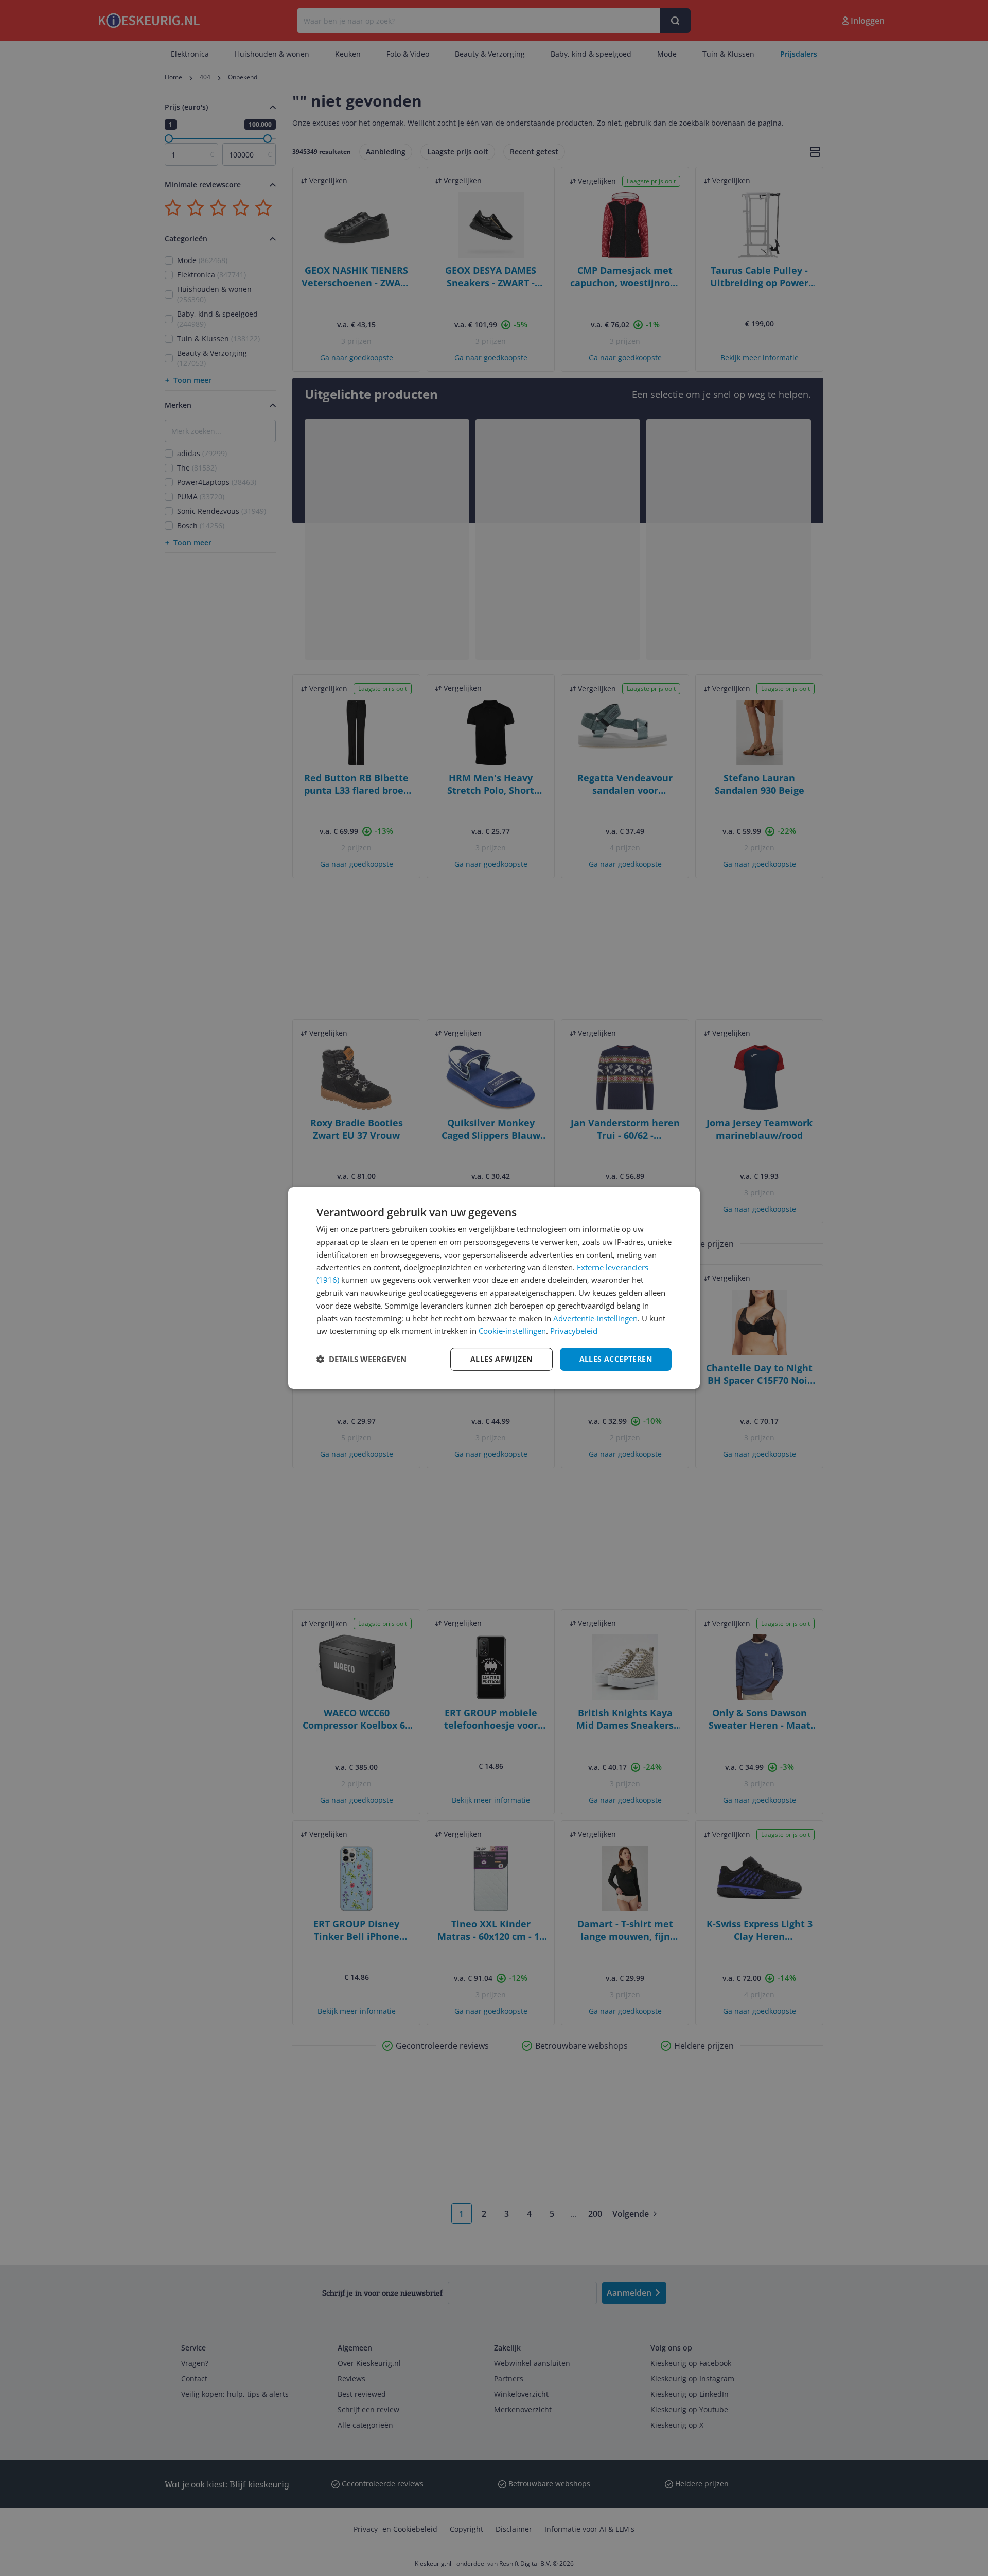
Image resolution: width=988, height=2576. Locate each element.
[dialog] (494, 1288)
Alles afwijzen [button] (501, 1359)
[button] (361, 1360)
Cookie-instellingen (512, 1331)
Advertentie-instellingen (595, 1318)
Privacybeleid (574, 1331)
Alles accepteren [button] (616, 1359)
